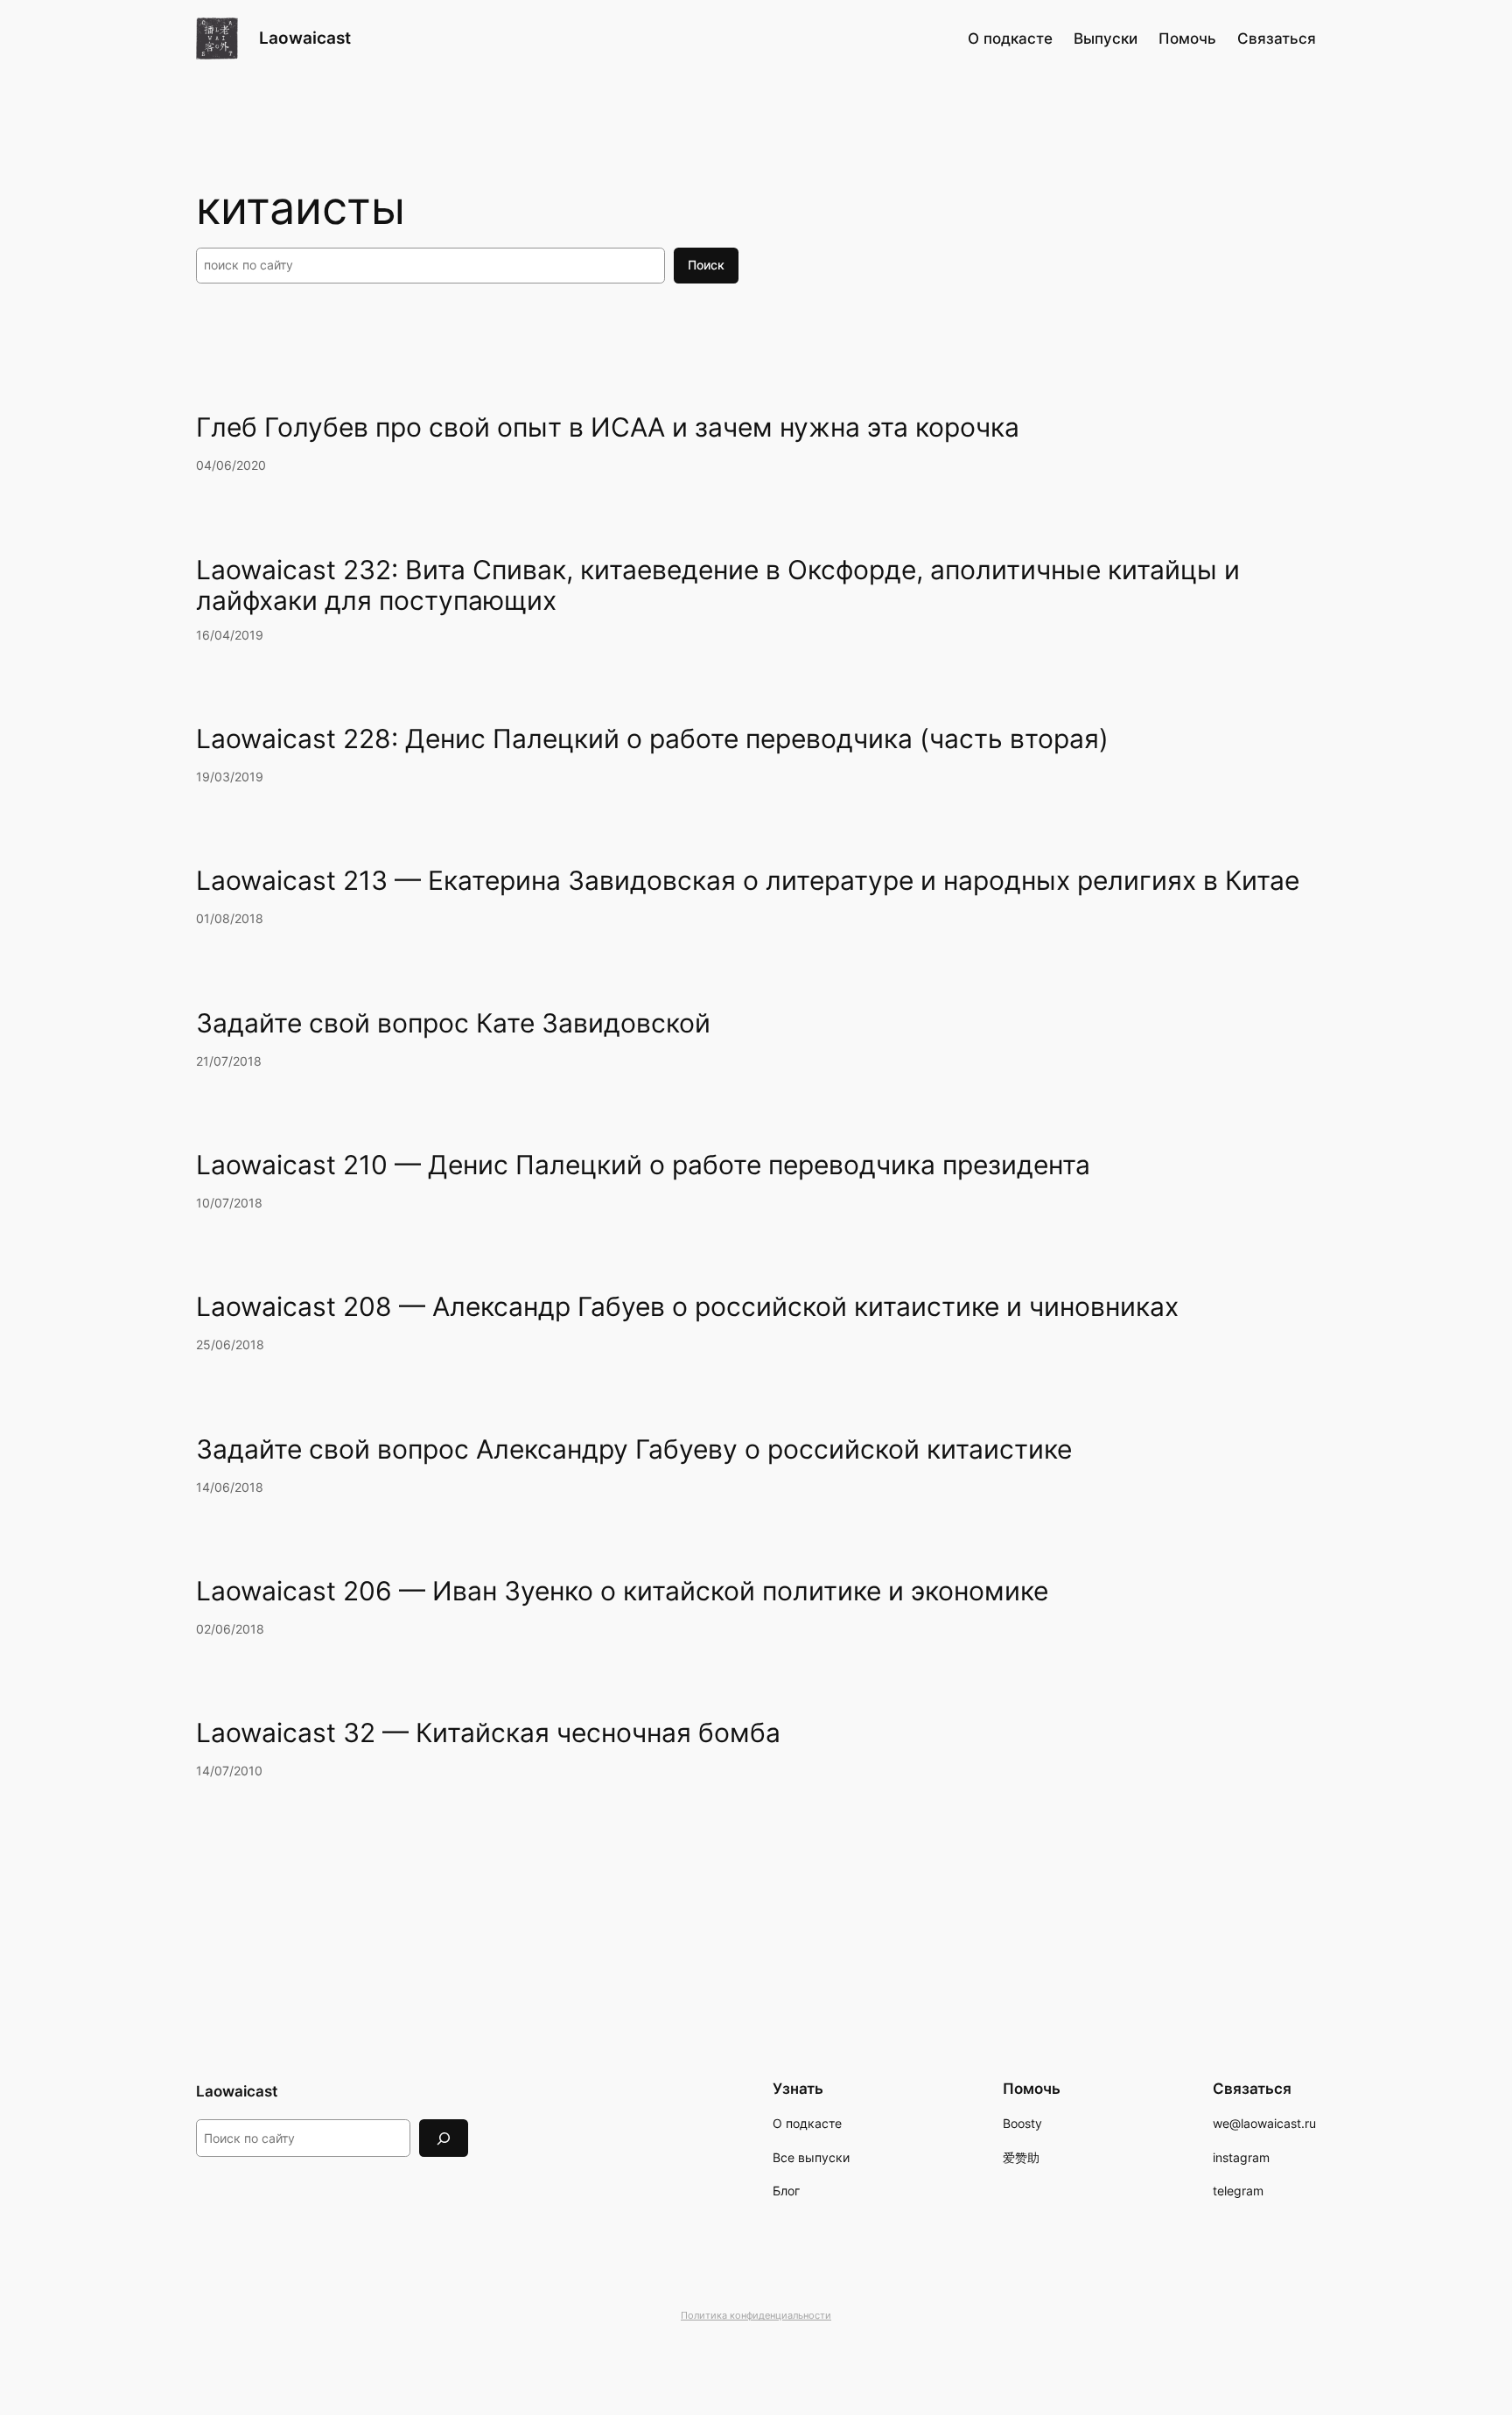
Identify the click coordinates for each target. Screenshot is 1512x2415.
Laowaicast (305, 38)
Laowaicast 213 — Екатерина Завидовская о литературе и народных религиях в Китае (748, 881)
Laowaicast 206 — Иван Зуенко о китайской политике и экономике (622, 1591)
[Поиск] (444, 2138)
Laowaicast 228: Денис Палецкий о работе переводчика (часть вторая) (652, 739)
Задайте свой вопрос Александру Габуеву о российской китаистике (634, 1449)
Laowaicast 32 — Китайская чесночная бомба (488, 1733)
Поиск (706, 265)
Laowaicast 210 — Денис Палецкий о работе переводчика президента (643, 1165)
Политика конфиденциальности (756, 2315)
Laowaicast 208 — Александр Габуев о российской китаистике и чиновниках (687, 1307)
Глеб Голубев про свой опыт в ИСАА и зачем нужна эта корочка (608, 427)
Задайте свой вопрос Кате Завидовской (453, 1023)
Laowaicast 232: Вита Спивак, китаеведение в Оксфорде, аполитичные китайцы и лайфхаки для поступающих (718, 586)
